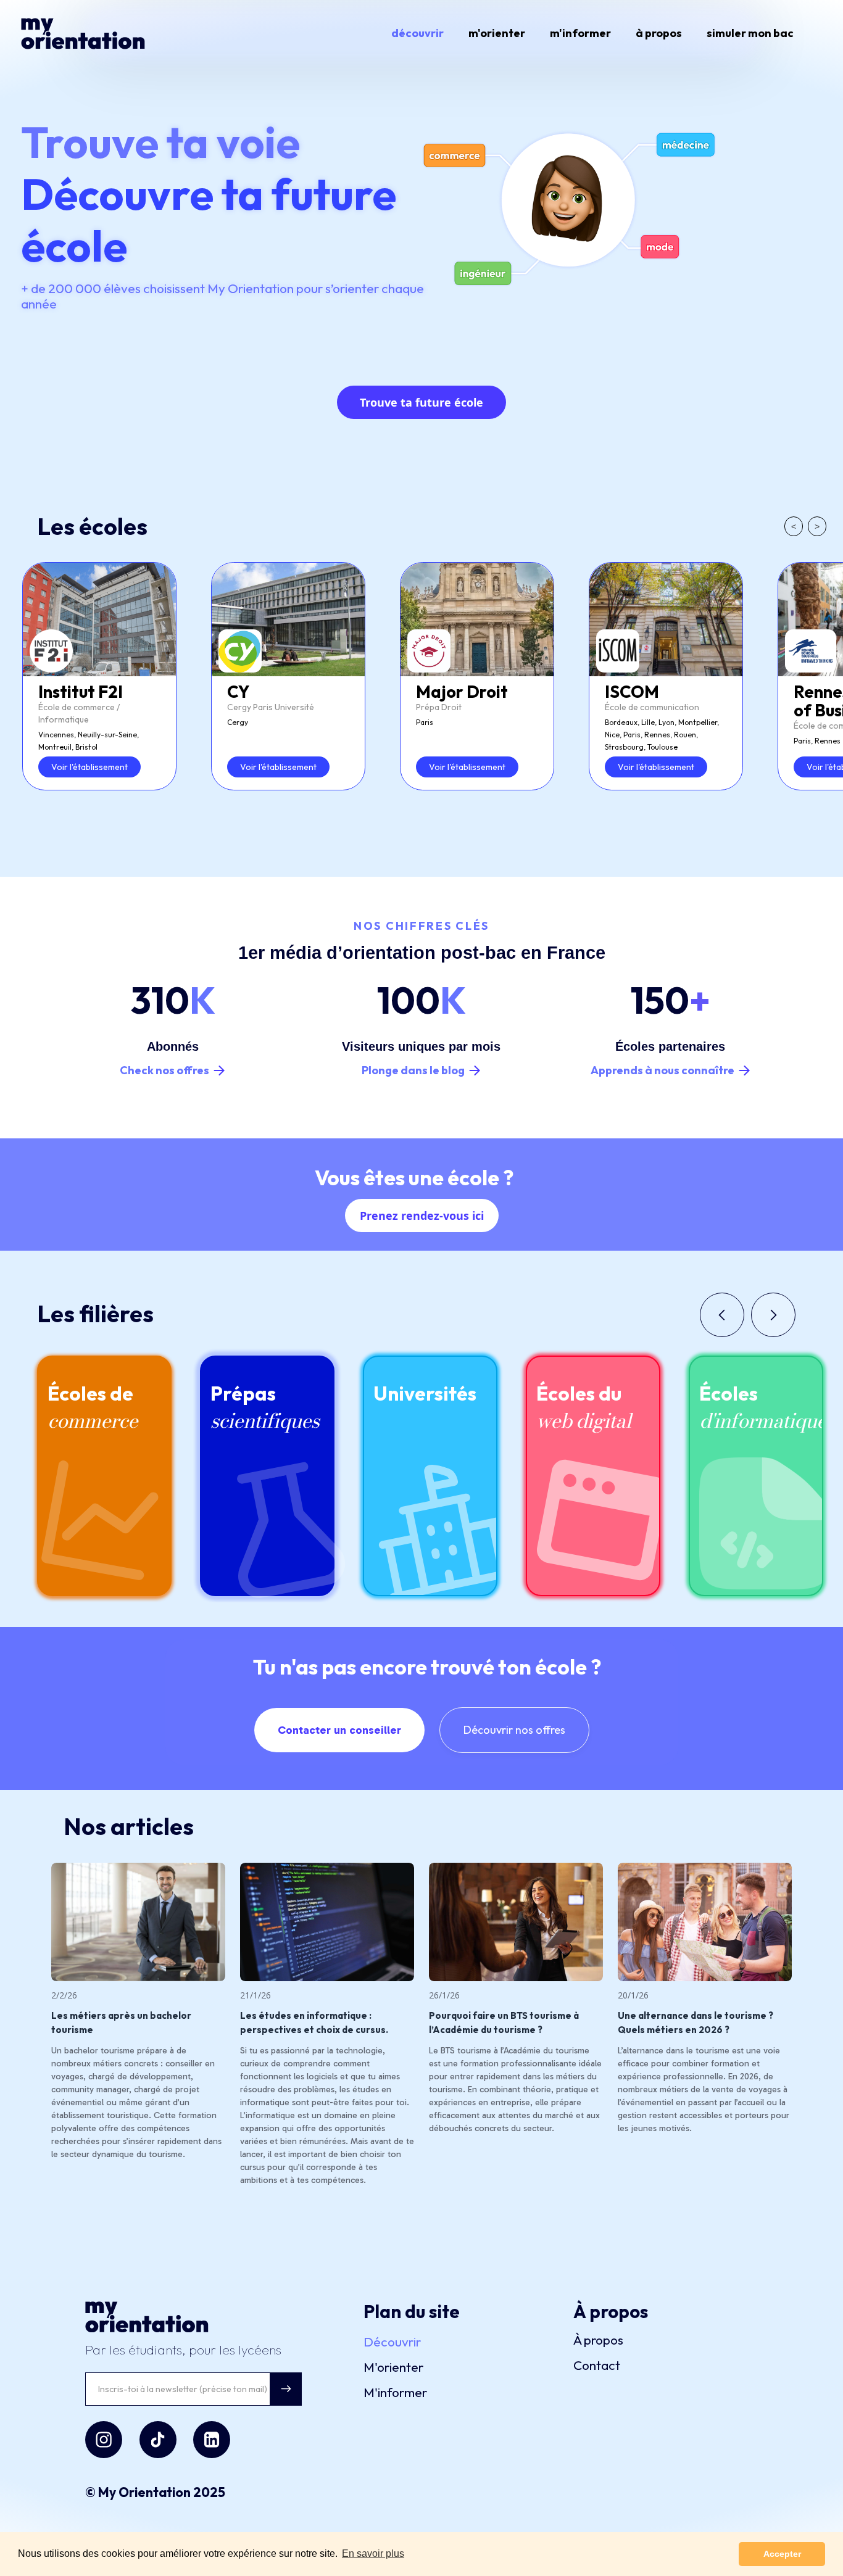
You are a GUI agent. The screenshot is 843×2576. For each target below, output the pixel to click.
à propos (659, 33)
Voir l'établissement (89, 767)
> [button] (817, 526)
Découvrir (392, 2342)
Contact (597, 2365)
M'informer (395, 2392)
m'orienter (497, 33)
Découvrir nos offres (514, 1730)
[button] (722, 1315)
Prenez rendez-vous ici (422, 1216)
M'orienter (393, 2367)
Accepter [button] (782, 2554)
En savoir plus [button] (373, 2553)
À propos (598, 2340)
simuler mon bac (750, 33)
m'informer (580, 33)
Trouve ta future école (421, 402)
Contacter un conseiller (339, 1730)
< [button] (794, 526)
